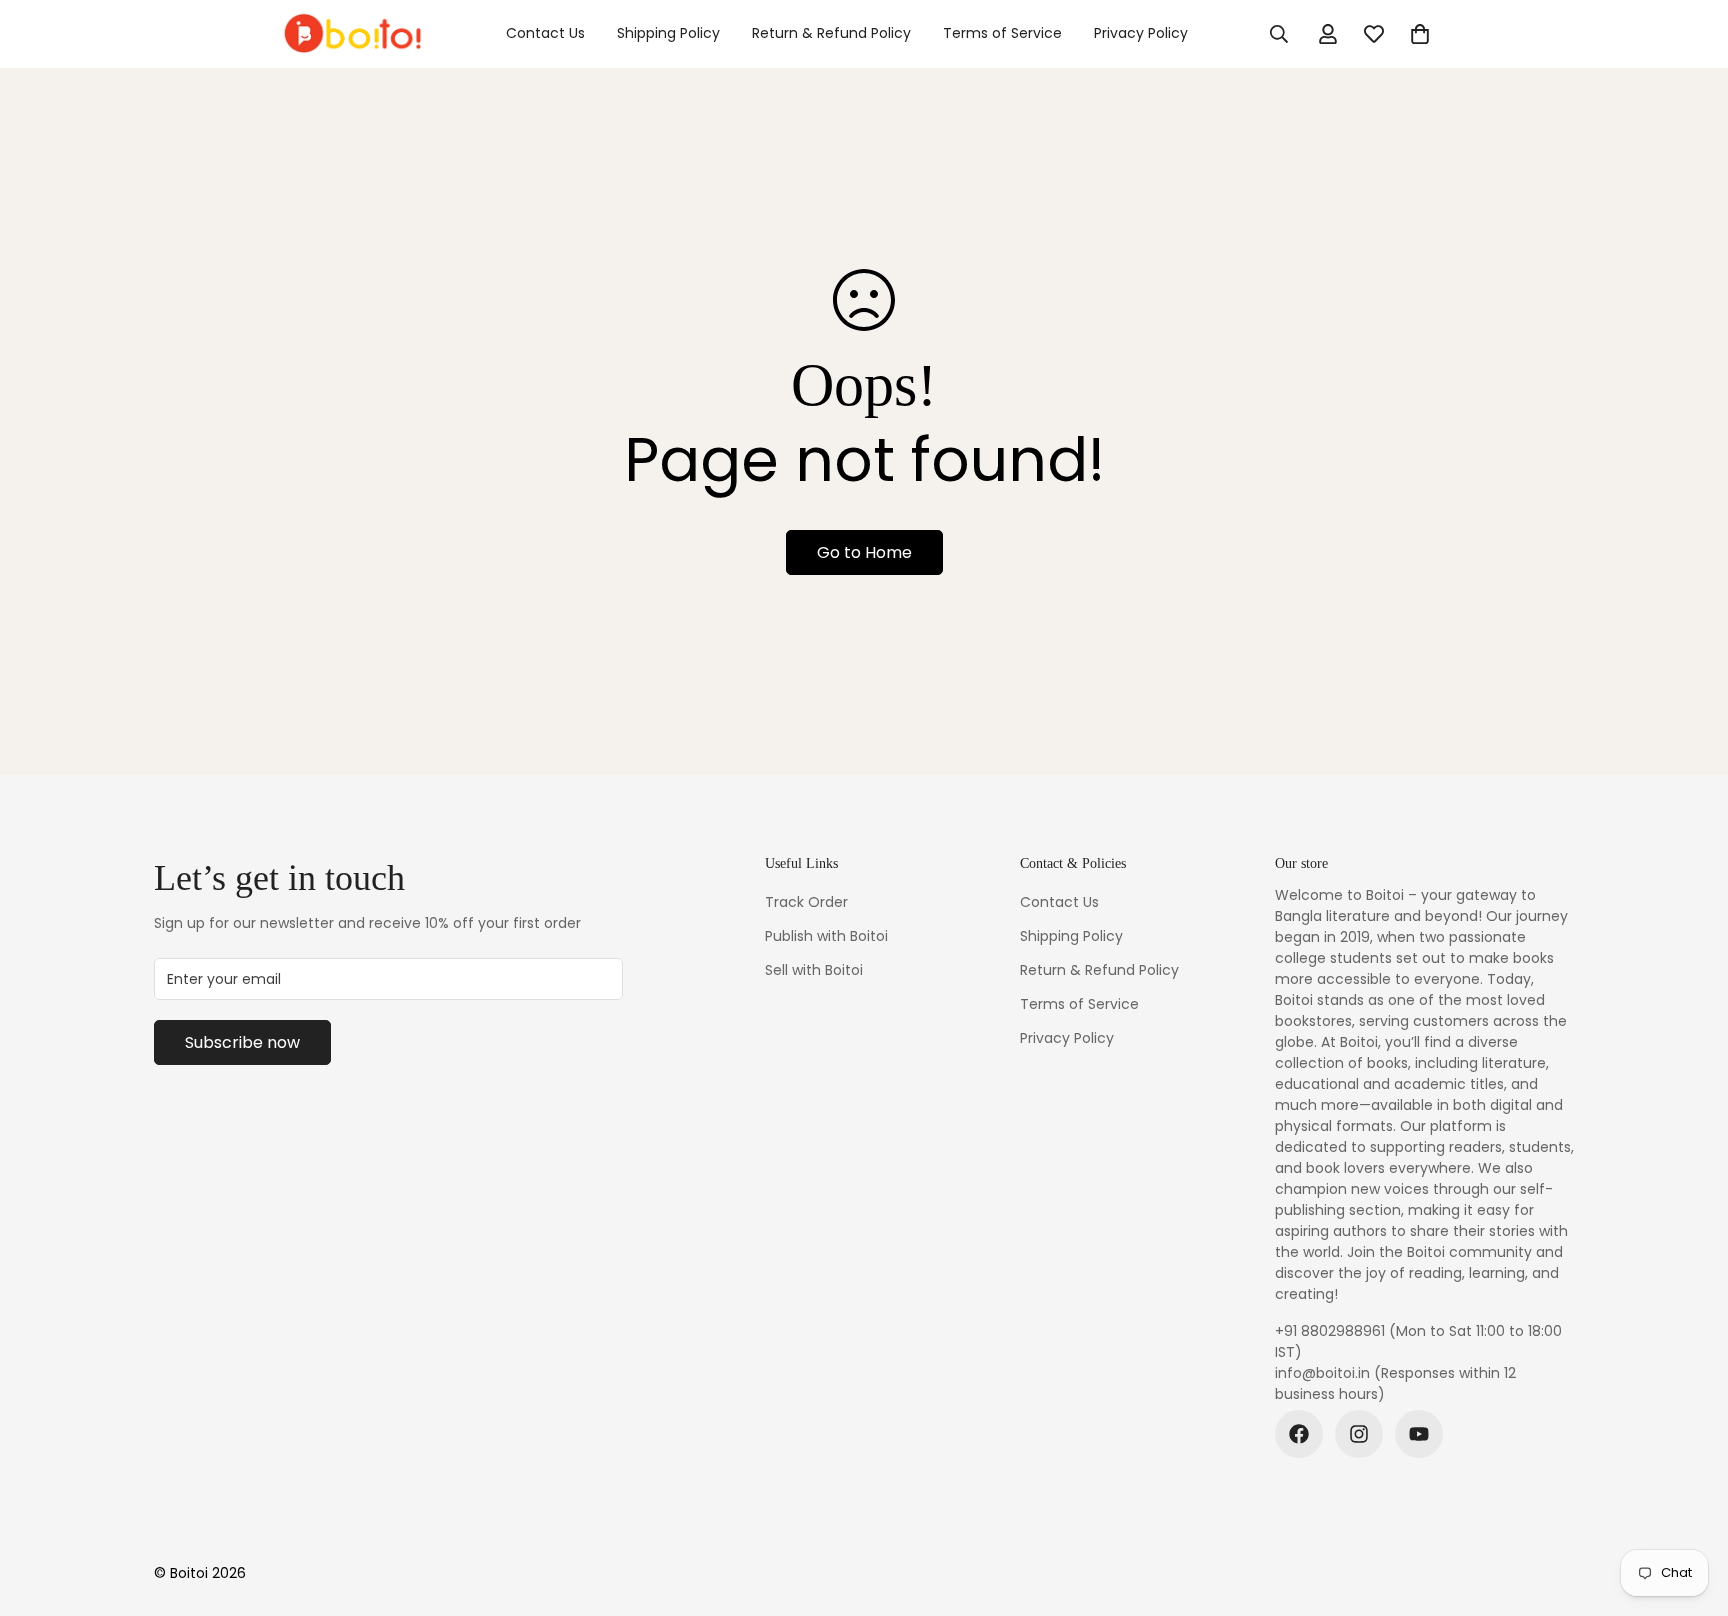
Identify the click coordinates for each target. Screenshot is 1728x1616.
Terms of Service (1002, 33)
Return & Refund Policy (831, 33)
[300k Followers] (1299, 1434)
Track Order (806, 902)
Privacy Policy (1141, 33)
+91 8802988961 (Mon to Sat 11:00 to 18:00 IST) (1418, 1341)
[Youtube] (1419, 1434)
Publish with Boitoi (826, 936)
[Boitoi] (351, 34)
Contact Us (545, 33)
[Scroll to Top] (1689, 1507)
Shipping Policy (668, 33)
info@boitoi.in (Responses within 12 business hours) (1395, 1383)
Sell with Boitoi (814, 970)
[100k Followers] (1359, 1434)
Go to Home (864, 552)
